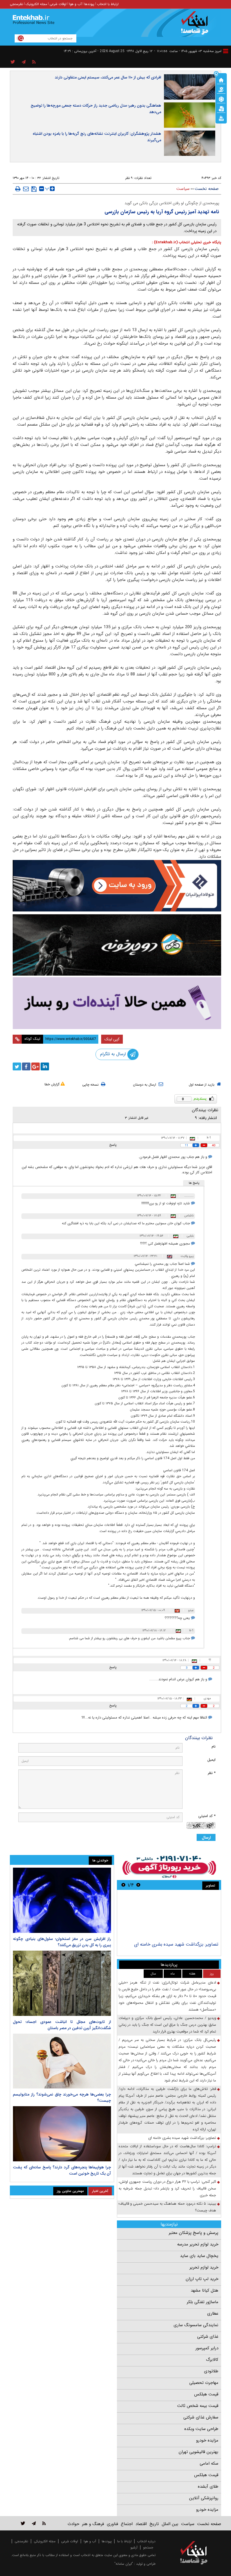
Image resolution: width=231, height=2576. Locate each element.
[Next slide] (123, 1885)
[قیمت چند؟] (221, 89)
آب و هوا (75, 4)
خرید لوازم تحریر (204, 2267)
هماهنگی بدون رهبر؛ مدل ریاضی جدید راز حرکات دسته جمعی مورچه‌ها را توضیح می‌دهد (96, 109)
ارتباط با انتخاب (108, 4)
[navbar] (226, 51)
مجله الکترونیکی (45, 2541)
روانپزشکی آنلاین (204, 2498)
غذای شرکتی (208, 2337)
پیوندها (89, 4)
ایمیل (211, 1760)
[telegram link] (34, 2523)
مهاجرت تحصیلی (204, 2383)
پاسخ (113, 1145)
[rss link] (44, 2523)
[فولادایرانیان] (117, 886)
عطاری (213, 2314)
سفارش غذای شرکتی (201, 2417)
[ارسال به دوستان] (26, 189)
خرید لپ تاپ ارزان (202, 2279)
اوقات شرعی (58, 4)
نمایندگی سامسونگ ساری (196, 2325)
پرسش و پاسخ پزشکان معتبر (194, 2233)
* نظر (212, 1773)
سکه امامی (209, 2463)
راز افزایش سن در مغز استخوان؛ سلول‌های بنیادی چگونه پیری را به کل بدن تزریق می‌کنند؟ (62, 1942)
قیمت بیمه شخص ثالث (198, 2406)
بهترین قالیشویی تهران (198, 2452)
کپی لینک (112, 1039)
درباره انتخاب (146, 2541)
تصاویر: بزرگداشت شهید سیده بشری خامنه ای (176, 1944)
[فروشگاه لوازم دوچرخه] (117, 945)
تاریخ (154, 2524)
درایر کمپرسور (207, 2348)
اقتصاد (141, 2524)
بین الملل (170, 2524)
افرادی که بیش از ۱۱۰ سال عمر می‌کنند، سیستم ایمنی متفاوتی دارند (108, 77)
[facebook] (26, 1066)
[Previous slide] (138, 1885)
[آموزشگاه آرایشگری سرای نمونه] (117, 1003)
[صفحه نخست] (221, 80)
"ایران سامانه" (124, 2564)
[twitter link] (23, 2523)
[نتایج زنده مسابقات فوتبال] (221, 118)
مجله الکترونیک (36, 4)
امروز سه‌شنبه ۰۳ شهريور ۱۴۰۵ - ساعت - (188, 51)
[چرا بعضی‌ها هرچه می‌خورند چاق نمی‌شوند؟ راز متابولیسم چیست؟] (62, 2061)
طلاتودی (211, 2371)
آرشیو (134, 2547)
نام (214, 1747)
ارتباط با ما (124, 2541)
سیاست (183, 189)
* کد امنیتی (207, 1816)
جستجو (148, 2547)
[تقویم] (221, 108)
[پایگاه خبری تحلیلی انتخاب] (196, 26)
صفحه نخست (207, 189)
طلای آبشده (208, 2487)
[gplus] (35, 1066)
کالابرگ (212, 2360)
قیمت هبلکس (206, 2394)
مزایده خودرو (207, 2440)
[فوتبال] (221, 99)
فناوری (112, 2524)
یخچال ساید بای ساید (199, 2256)
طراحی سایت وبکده (201, 2429)
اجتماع (127, 2524)
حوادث (73, 2524)
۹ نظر (129, 178)
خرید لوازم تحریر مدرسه (198, 2244)
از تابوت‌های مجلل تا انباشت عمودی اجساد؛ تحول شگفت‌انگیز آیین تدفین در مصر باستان (62, 2025)
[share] (13, 62)
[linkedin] (45, 1066)
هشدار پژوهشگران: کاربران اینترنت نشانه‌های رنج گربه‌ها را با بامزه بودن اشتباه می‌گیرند (97, 137)
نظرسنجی (16, 4)
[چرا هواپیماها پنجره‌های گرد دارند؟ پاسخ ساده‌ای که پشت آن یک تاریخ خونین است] (62, 2134)
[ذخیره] (34, 189)
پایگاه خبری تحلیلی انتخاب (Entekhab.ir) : (186, 242)
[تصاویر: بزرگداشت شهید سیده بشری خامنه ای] (169, 1916)
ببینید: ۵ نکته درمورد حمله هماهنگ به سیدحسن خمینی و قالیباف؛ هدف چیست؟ (167, 2207)
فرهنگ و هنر (93, 2524)
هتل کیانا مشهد (205, 2290)
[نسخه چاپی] (18, 189)
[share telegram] (24, 62)
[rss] (34, 62)
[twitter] (17, 1066)
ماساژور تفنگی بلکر (203, 2302)
